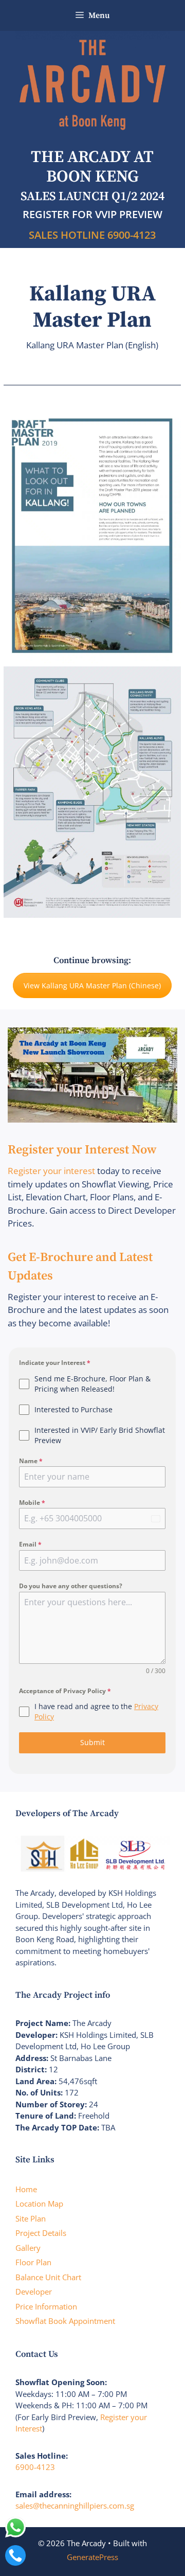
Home (26, 2189)
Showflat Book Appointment (65, 2321)
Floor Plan (33, 2262)
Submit (92, 1742)
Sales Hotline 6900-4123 (92, 235)
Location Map (39, 2204)
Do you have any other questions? (71, 1586)
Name (31, 1461)
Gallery (28, 2248)
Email (30, 1544)
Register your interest (51, 1171)
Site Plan (31, 2218)
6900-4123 (35, 2467)
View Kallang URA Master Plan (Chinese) (92, 985)
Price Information (46, 2306)
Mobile (32, 1503)
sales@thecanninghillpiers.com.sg (75, 2506)
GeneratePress (92, 2557)
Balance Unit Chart (48, 2277)
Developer (34, 2291)
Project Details (41, 2233)
